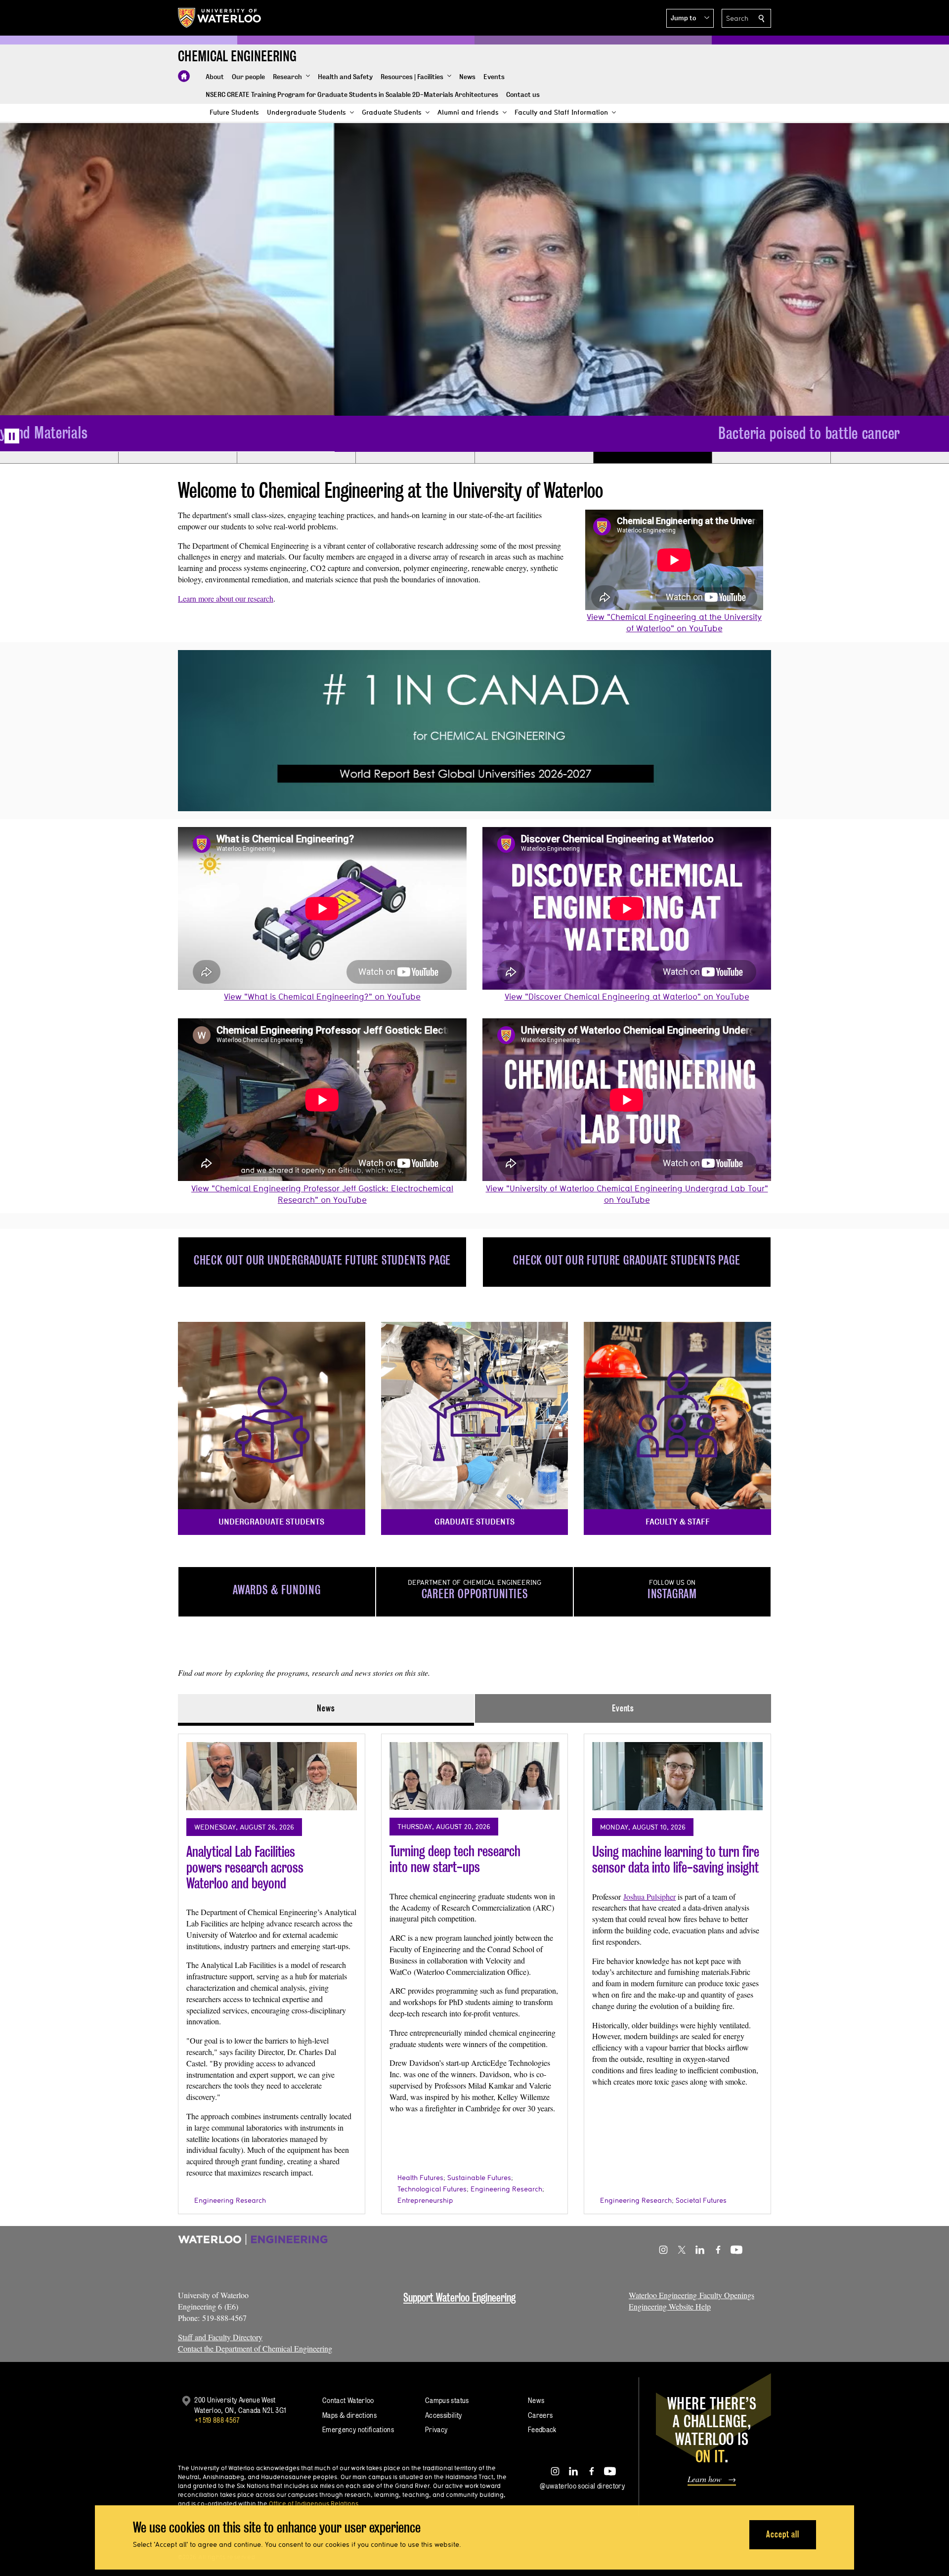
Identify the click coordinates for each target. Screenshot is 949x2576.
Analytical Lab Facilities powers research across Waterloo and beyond (245, 1867)
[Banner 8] (890, 458)
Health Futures (420, 2178)
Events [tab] (623, 1708)
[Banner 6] (652, 458)
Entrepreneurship (425, 2200)
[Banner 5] (534, 458)
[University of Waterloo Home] (220, 18)
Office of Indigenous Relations (314, 2503)
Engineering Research (230, 2200)
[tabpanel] (474, 1970)
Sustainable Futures (479, 2178)
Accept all (783, 2534)
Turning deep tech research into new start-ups (455, 1859)
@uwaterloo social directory (582, 2486)
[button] (690, 18)
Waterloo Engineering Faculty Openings (691, 2295)
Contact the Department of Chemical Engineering (255, 2348)
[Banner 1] (59, 458)
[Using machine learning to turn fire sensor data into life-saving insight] (677, 1776)
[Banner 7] (771, 458)
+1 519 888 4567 (217, 2420)
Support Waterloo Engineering (459, 2297)
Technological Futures (432, 2189)
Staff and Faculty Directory (220, 2337)
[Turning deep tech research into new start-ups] (475, 1776)
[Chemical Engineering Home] (184, 76)
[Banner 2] (177, 458)
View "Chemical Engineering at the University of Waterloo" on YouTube (674, 622)
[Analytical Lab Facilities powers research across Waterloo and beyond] (272, 1776)
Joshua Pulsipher (649, 1897)
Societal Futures (701, 2200)
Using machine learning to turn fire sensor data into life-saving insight (676, 1859)
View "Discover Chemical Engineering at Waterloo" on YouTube (627, 996)
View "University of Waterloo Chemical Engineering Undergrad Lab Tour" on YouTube (627, 1194)
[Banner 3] (296, 458)
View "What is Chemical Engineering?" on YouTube (322, 996)
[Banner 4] (415, 458)
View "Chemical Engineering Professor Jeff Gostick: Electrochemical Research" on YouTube (322, 1194)
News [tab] (326, 1708)
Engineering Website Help (670, 2306)
